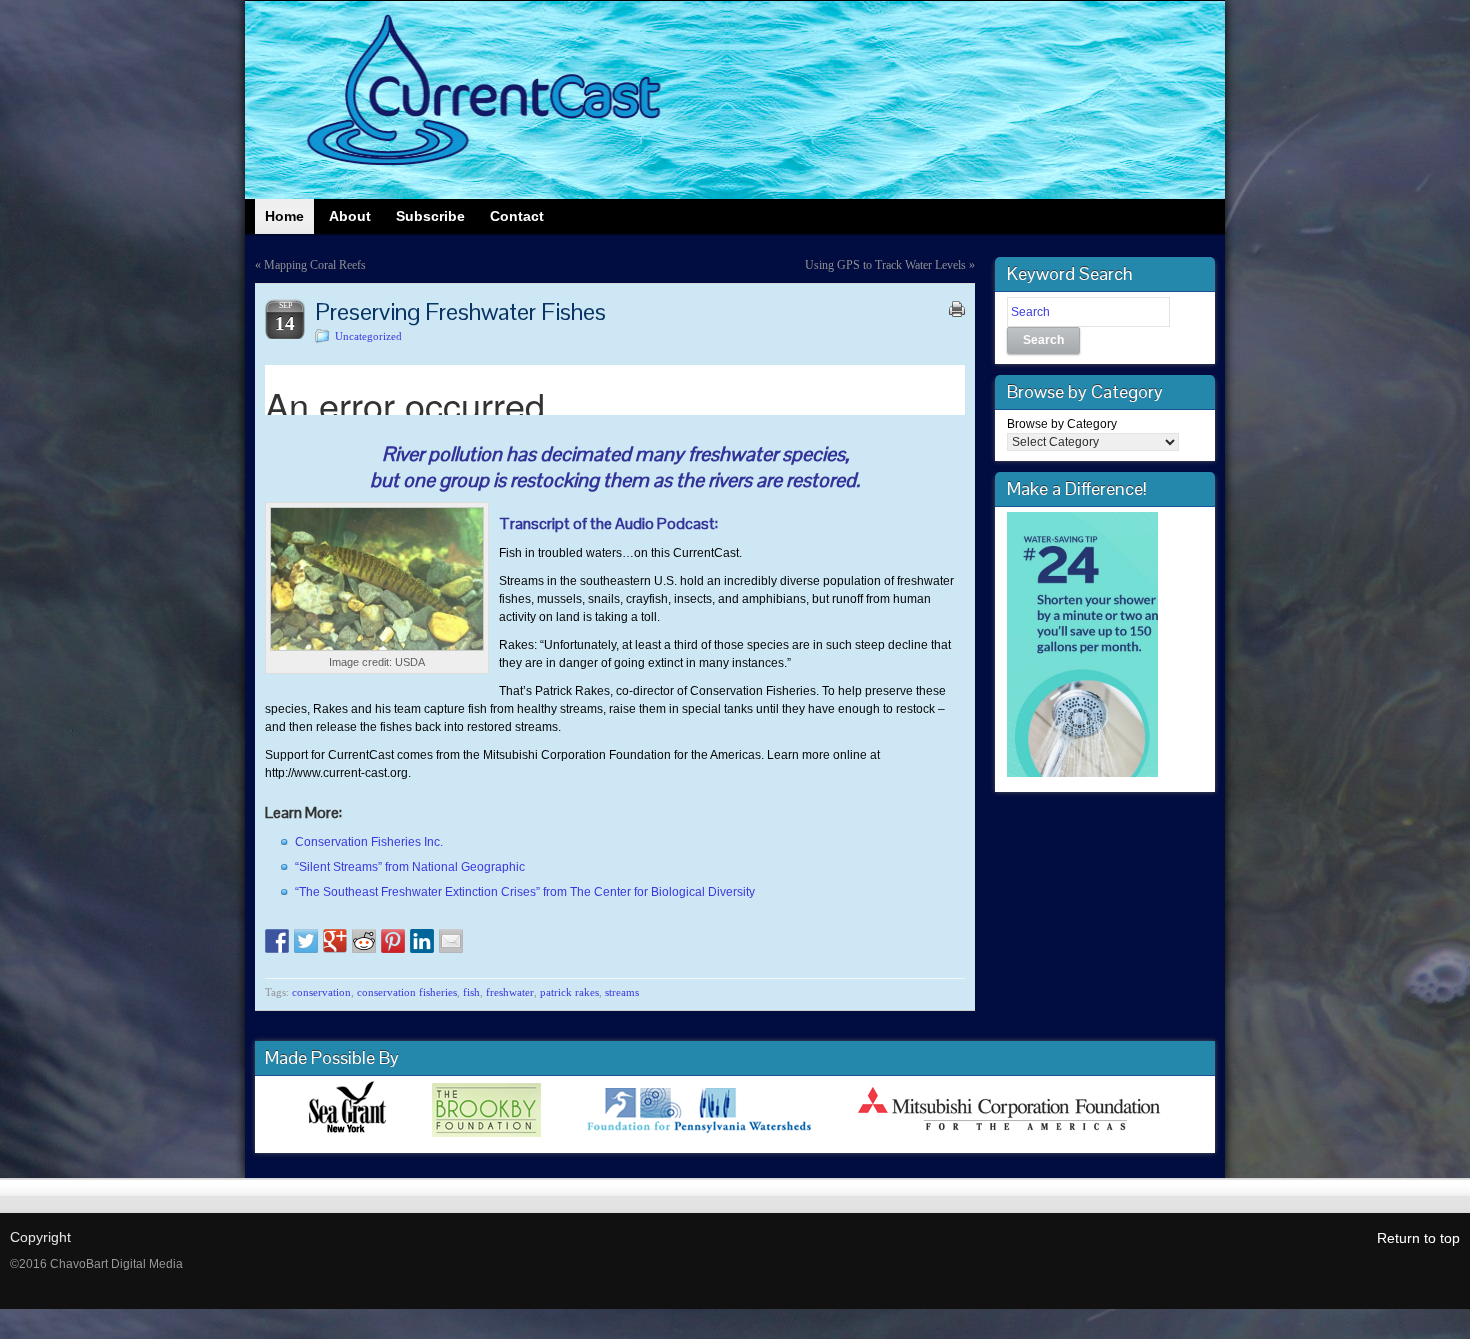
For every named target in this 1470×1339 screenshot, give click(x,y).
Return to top (1418, 1238)
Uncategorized (368, 336)
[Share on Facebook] (277, 941)
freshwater (510, 992)
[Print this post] (957, 309)
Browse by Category (1062, 424)
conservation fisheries (407, 992)
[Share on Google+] (335, 941)
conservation (321, 992)
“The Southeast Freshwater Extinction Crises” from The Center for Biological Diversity (525, 892)
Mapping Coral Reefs (315, 265)
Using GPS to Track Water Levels (885, 265)
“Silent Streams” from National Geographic (410, 867)
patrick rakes (569, 992)
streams (622, 992)
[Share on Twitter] (306, 941)
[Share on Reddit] (364, 941)
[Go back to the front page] (735, 100)
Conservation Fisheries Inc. (369, 842)
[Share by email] (451, 941)
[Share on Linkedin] (422, 941)
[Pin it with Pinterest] (393, 941)
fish (471, 992)
